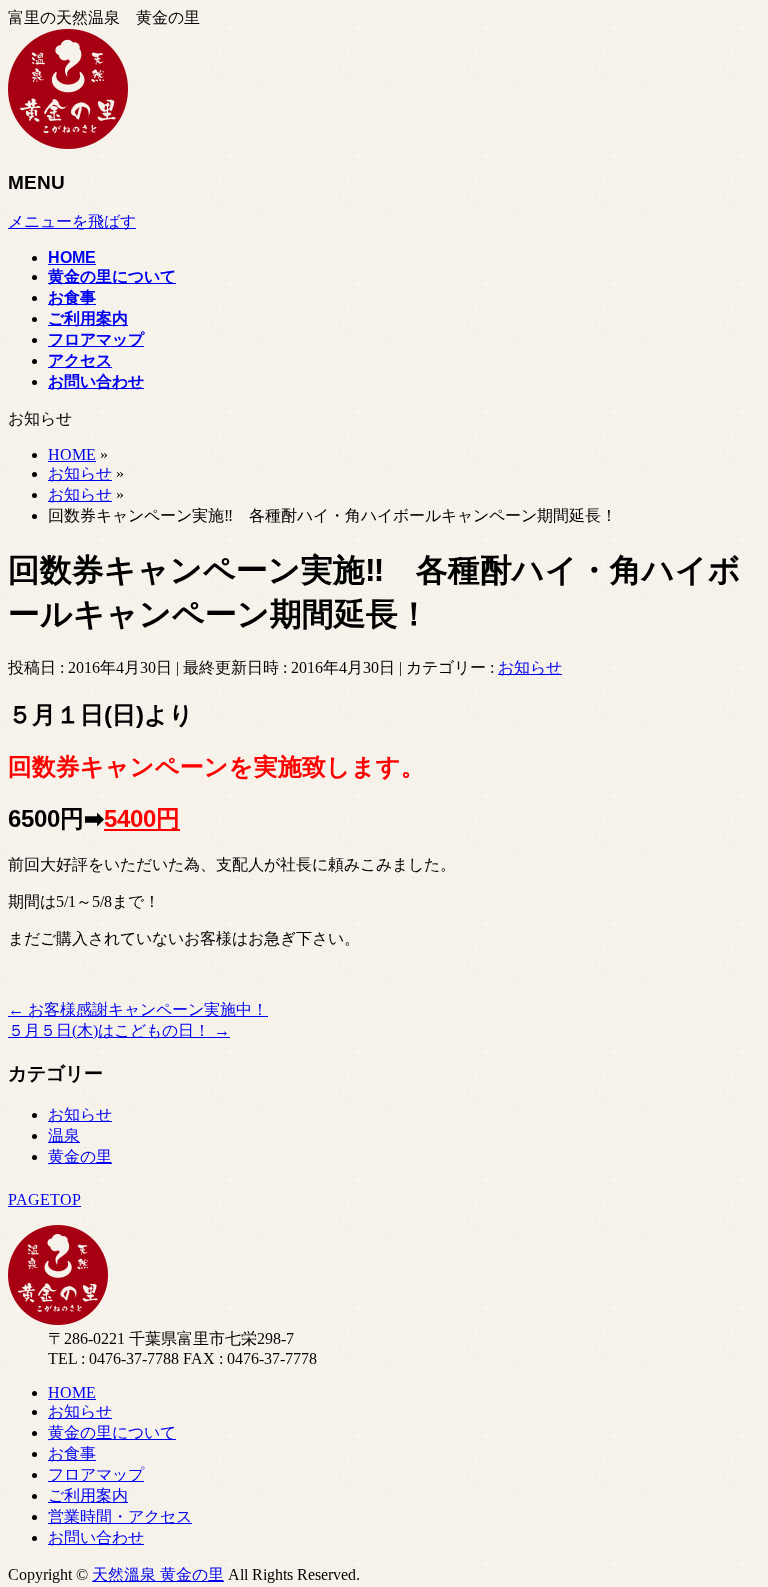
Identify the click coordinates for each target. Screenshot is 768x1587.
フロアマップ (96, 1474)
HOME (72, 1392)
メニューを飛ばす (72, 221)
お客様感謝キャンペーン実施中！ (138, 1009)
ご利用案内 (88, 1495)
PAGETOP (44, 1199)
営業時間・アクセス (120, 1516)
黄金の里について (112, 1432)
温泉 (64, 1135)
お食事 (72, 1453)
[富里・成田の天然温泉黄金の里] (68, 143)
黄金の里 (80, 1156)
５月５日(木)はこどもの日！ (119, 1030)
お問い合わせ (96, 1537)
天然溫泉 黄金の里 (158, 1574)
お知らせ (530, 667)
